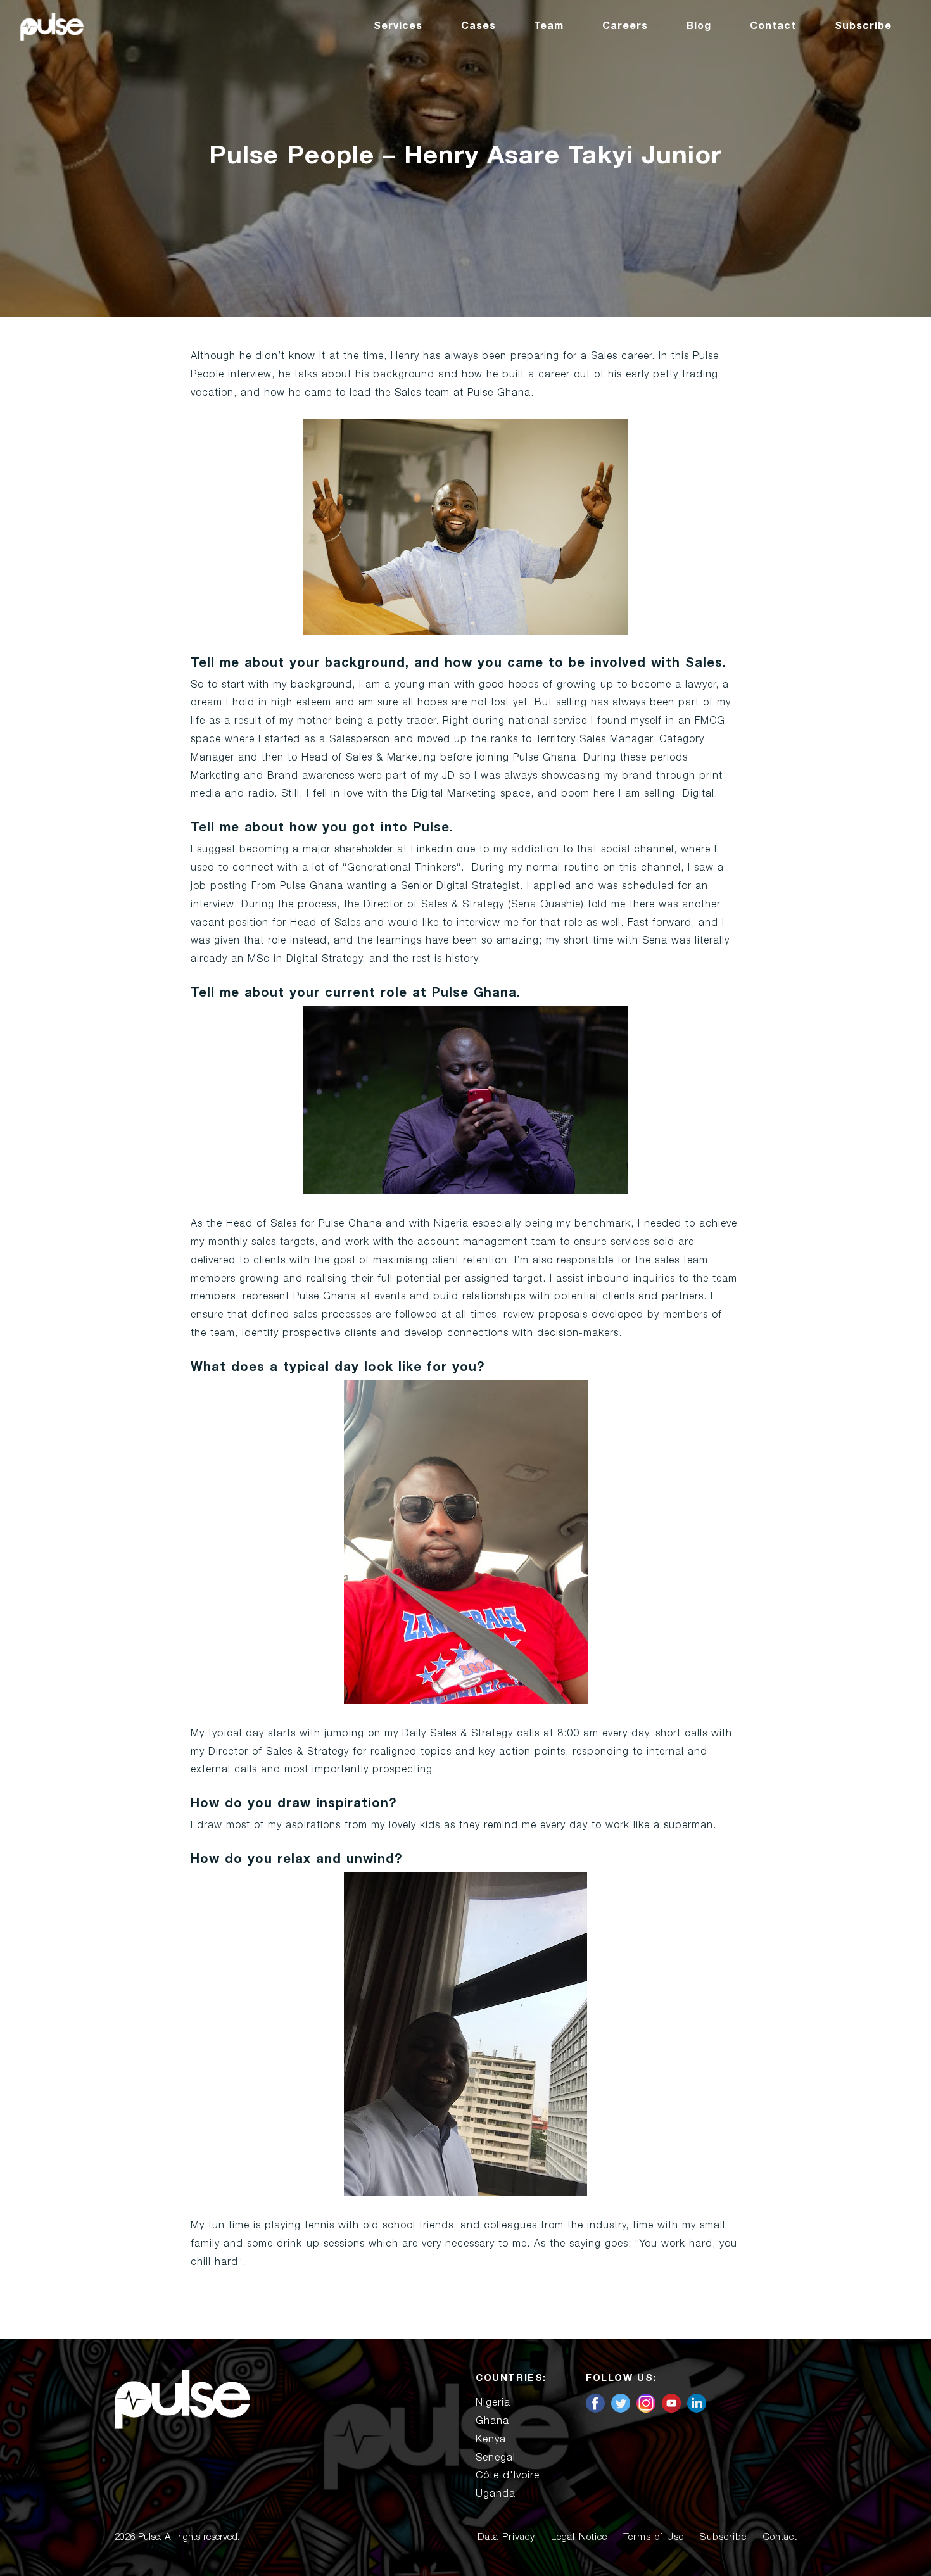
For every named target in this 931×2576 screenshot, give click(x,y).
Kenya (491, 2439)
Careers (625, 26)
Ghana (492, 2421)
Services (398, 26)
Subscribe (863, 26)
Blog (699, 26)
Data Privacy (506, 2537)
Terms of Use (654, 2537)
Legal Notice (579, 2537)
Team (549, 26)
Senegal (496, 2458)
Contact (773, 26)
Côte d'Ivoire (508, 2475)
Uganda (496, 2494)
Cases (478, 26)
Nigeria (493, 2402)
